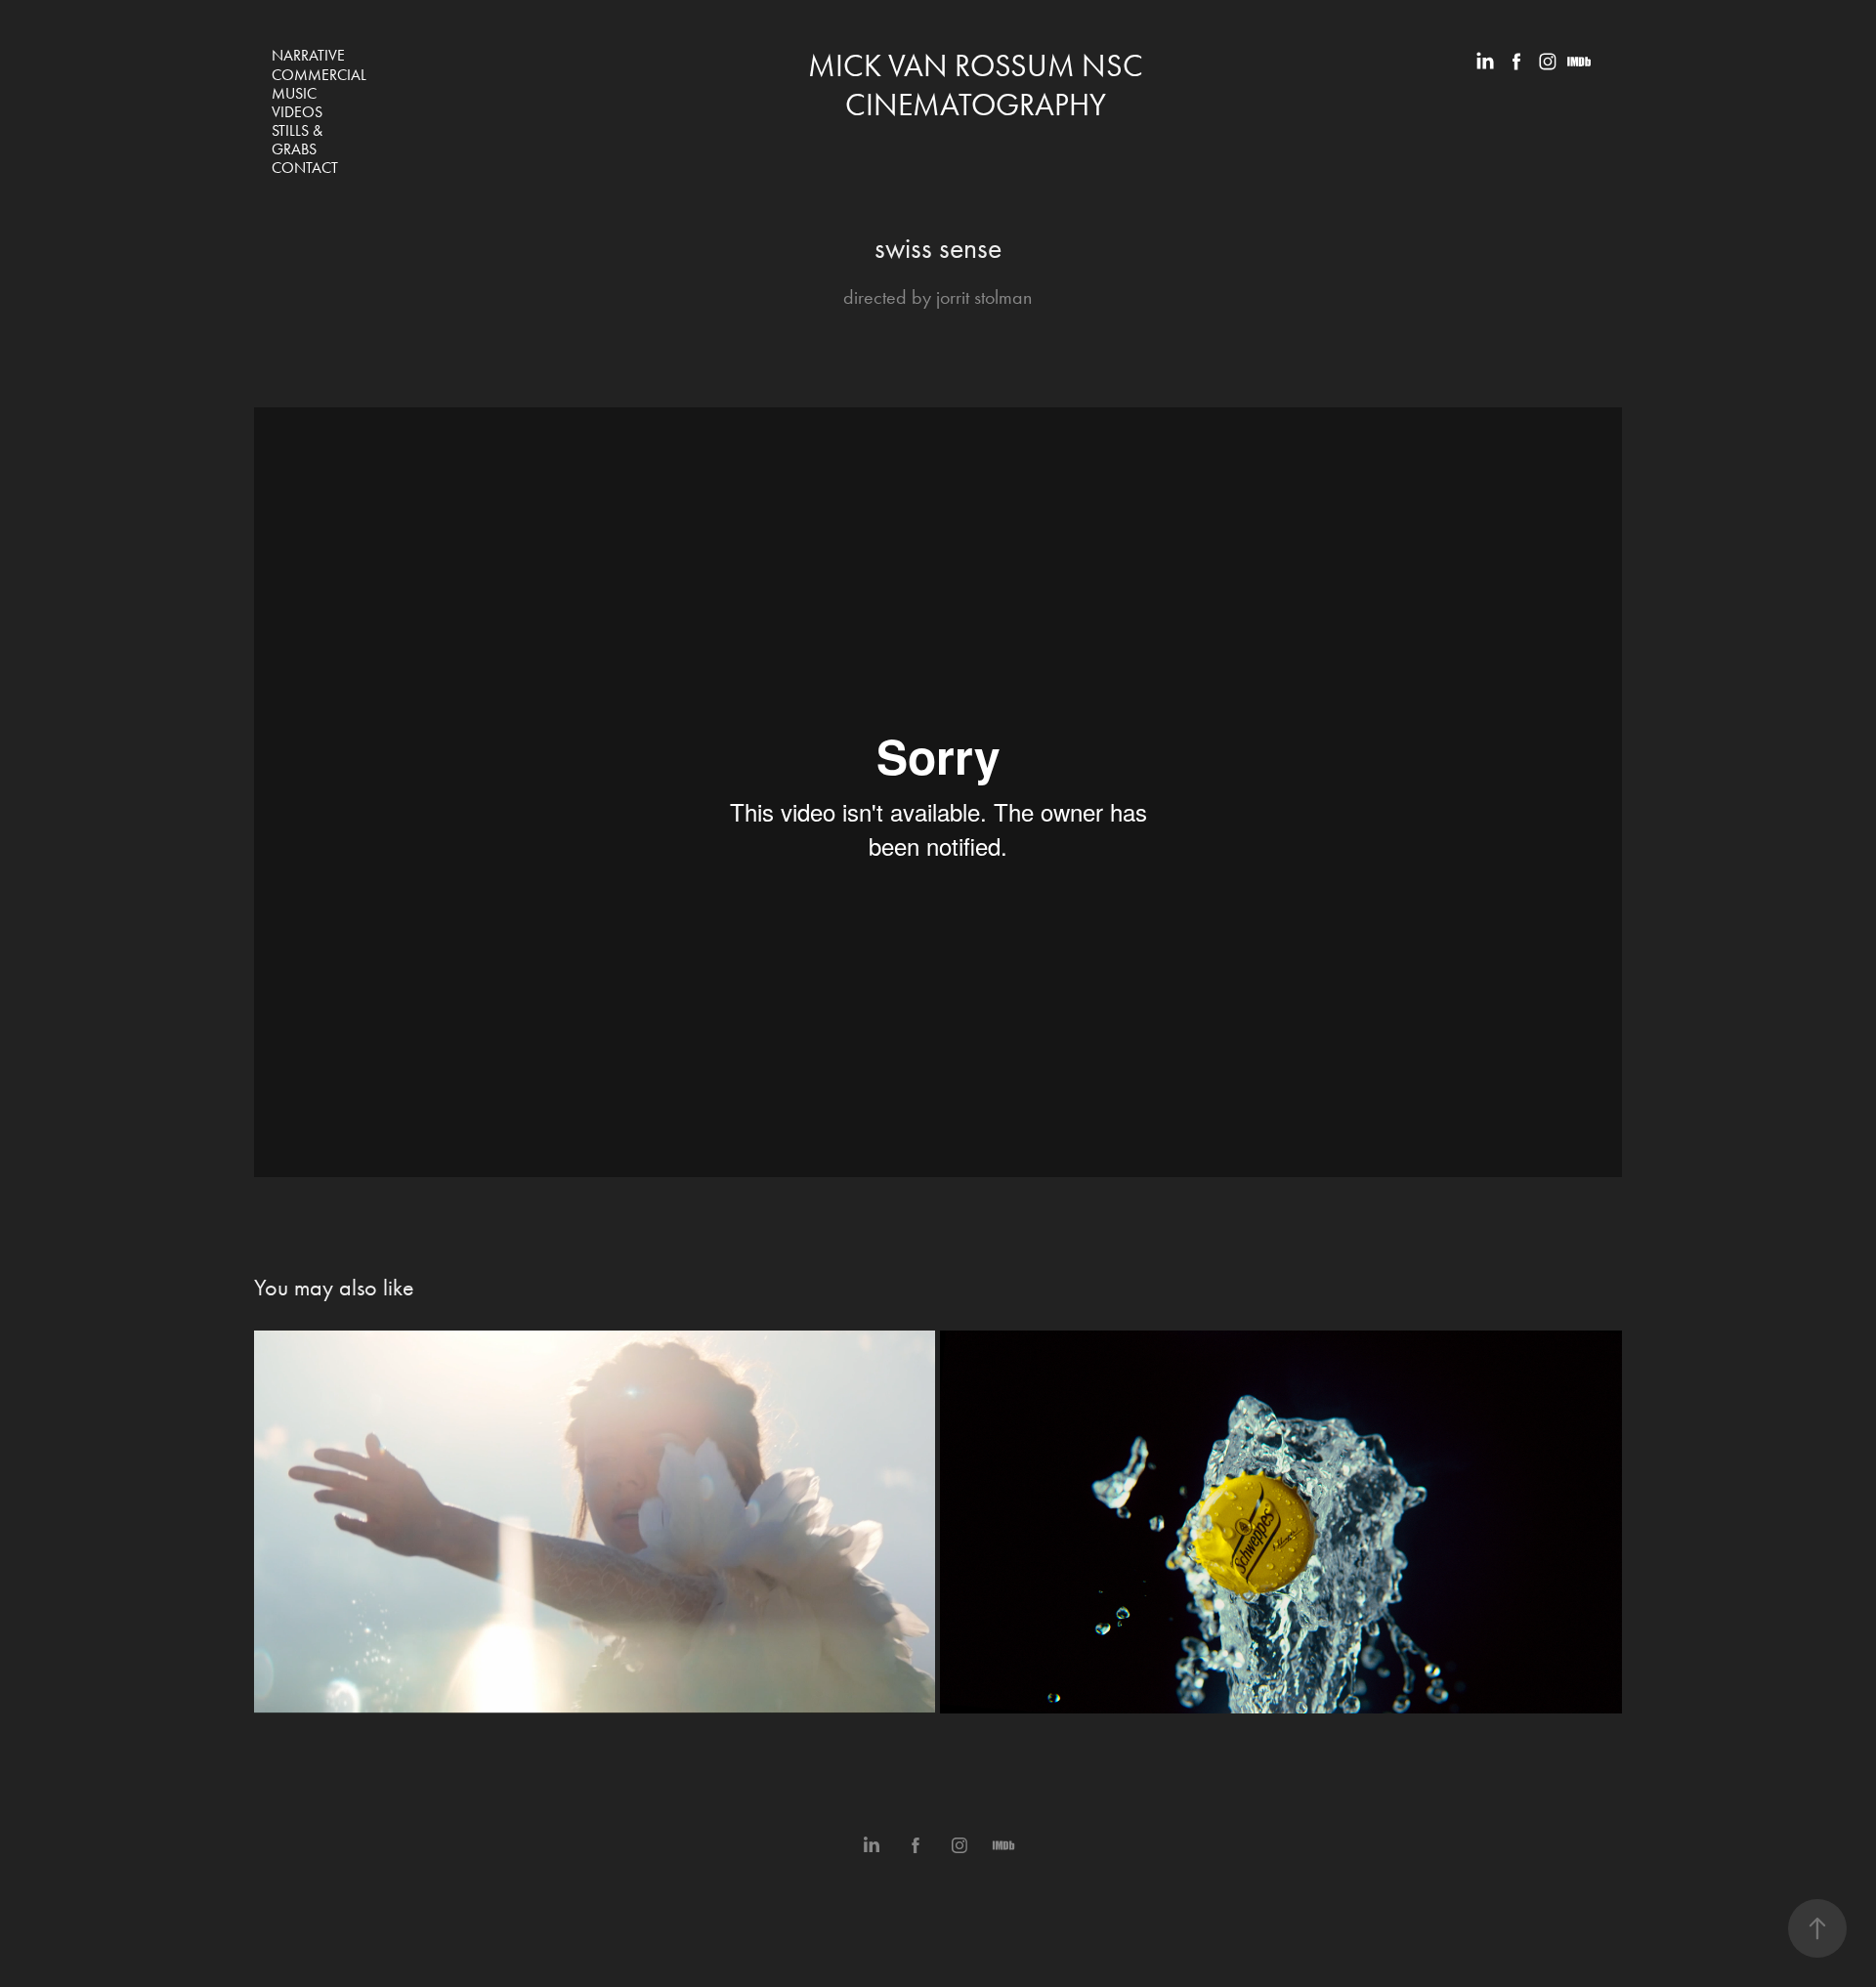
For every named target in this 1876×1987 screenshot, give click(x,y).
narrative (308, 55)
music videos (297, 103)
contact (305, 168)
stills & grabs (297, 140)
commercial (319, 75)
